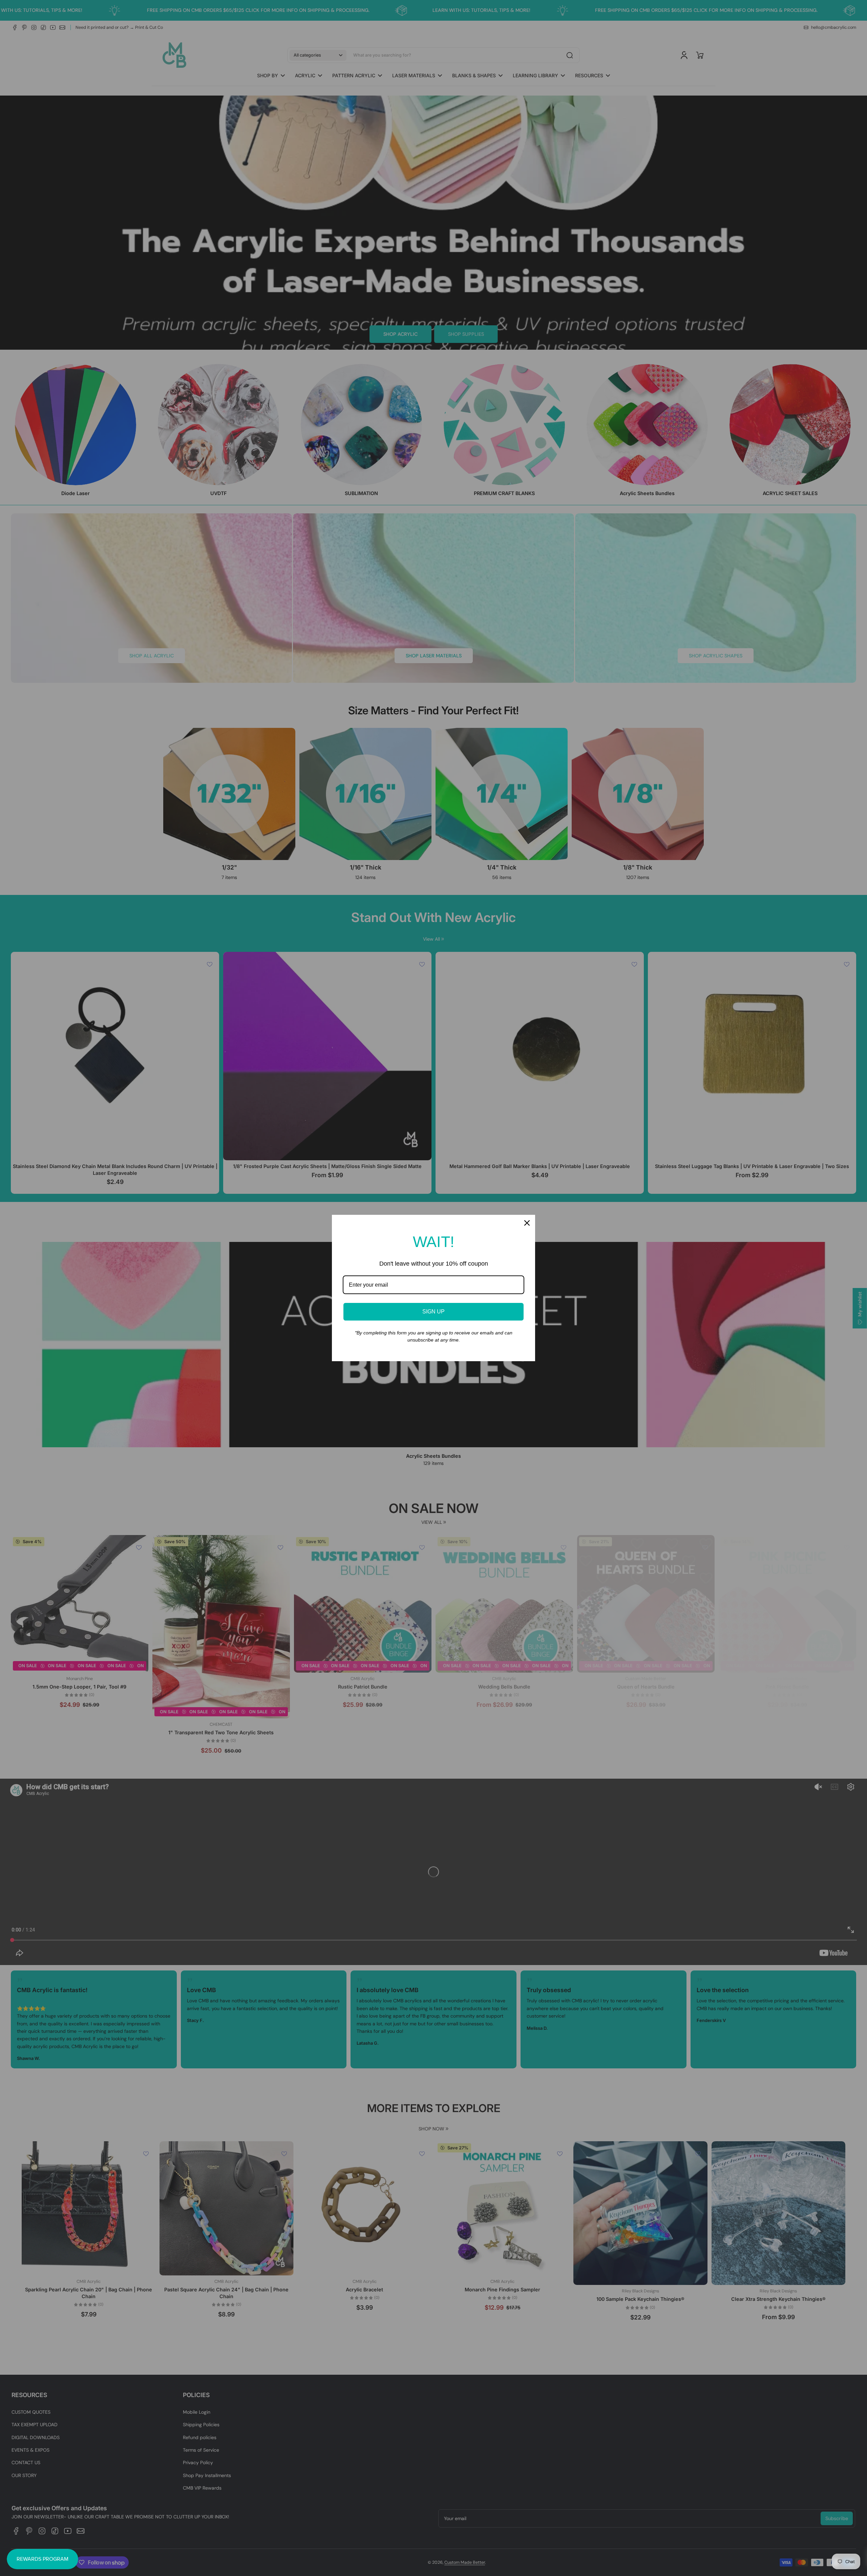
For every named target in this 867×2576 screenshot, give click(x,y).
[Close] (527, 1223)
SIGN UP (433, 1312)
